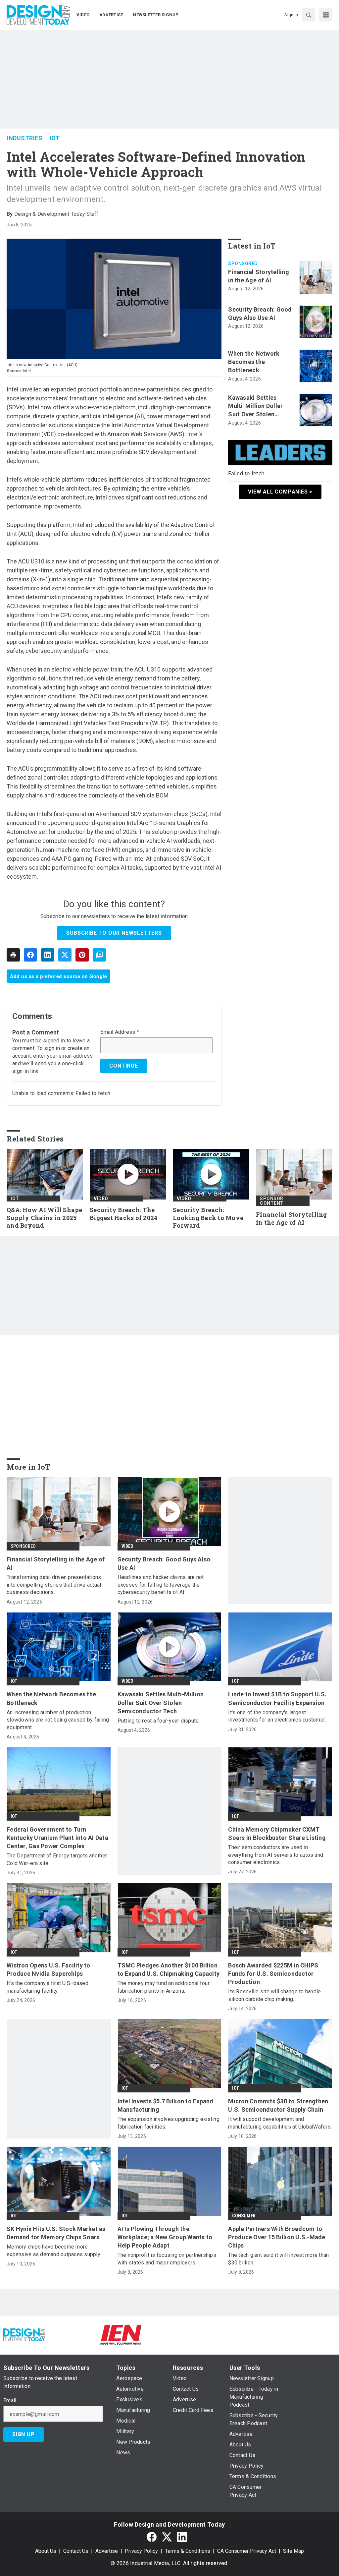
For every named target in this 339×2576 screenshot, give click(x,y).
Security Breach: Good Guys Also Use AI (260, 314)
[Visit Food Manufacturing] (73, 2335)
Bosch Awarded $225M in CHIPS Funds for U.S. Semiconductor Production (273, 1974)
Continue (123, 1066)
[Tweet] (65, 955)
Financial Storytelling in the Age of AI (259, 276)
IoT (55, 138)
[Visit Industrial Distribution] (218, 2335)
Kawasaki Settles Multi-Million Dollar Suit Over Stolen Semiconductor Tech (258, 406)
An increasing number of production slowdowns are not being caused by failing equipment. (58, 1720)
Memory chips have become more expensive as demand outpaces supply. (54, 2250)
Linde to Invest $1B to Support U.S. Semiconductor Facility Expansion (277, 1698)
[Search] (309, 15)
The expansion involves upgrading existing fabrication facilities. (169, 2123)
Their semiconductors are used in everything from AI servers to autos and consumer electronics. (276, 1855)
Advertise (107, 2551)
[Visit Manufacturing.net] (266, 2335)
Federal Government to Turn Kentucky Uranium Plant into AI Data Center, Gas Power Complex (57, 1838)
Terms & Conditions (188, 2551)
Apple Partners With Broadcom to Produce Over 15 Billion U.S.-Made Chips (277, 2237)
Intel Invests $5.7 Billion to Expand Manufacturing (166, 2105)
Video (101, 1199)
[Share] (30, 955)
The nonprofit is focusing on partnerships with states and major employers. (167, 2259)
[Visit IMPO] (169, 2335)
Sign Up (24, 2434)
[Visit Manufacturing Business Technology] (315, 2335)
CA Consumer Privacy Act (247, 2551)
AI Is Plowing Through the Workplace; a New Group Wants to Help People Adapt (165, 2237)
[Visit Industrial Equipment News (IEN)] (121, 2335)
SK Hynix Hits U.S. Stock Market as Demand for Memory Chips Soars (56, 2233)
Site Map (293, 2551)
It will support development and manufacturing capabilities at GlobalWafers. (280, 2123)
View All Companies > (280, 492)
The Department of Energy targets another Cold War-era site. (57, 1859)
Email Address (120, 1032)
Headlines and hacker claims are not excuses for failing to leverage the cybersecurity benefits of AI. (161, 1585)
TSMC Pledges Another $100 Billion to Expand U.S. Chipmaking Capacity (169, 1969)
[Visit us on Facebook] (152, 2537)
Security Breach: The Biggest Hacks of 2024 (123, 1214)
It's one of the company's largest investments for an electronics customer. (277, 1716)
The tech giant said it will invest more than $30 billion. (278, 2259)
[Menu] (326, 15)
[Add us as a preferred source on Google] (99, 955)
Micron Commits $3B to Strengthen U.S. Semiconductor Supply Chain (278, 2105)
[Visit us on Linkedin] (182, 2537)
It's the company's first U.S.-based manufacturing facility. (48, 1987)
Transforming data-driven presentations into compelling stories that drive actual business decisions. (54, 1585)
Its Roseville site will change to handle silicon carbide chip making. (274, 1995)
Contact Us (76, 2551)
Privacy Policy (141, 2551)
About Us (46, 2551)
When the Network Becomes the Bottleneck (254, 362)
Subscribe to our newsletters (114, 933)
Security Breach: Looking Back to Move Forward (208, 1218)
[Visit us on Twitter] (167, 2537)
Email (10, 2401)
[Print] (13, 955)
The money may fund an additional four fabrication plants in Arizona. (164, 1987)
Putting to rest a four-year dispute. (159, 1721)
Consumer (244, 2216)
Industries (24, 138)
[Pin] (82, 955)
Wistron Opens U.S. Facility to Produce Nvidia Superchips (48, 1969)
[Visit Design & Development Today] (24, 2335)
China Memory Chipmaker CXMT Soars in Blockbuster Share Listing (277, 1834)
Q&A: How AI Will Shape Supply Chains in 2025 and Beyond (45, 1218)
